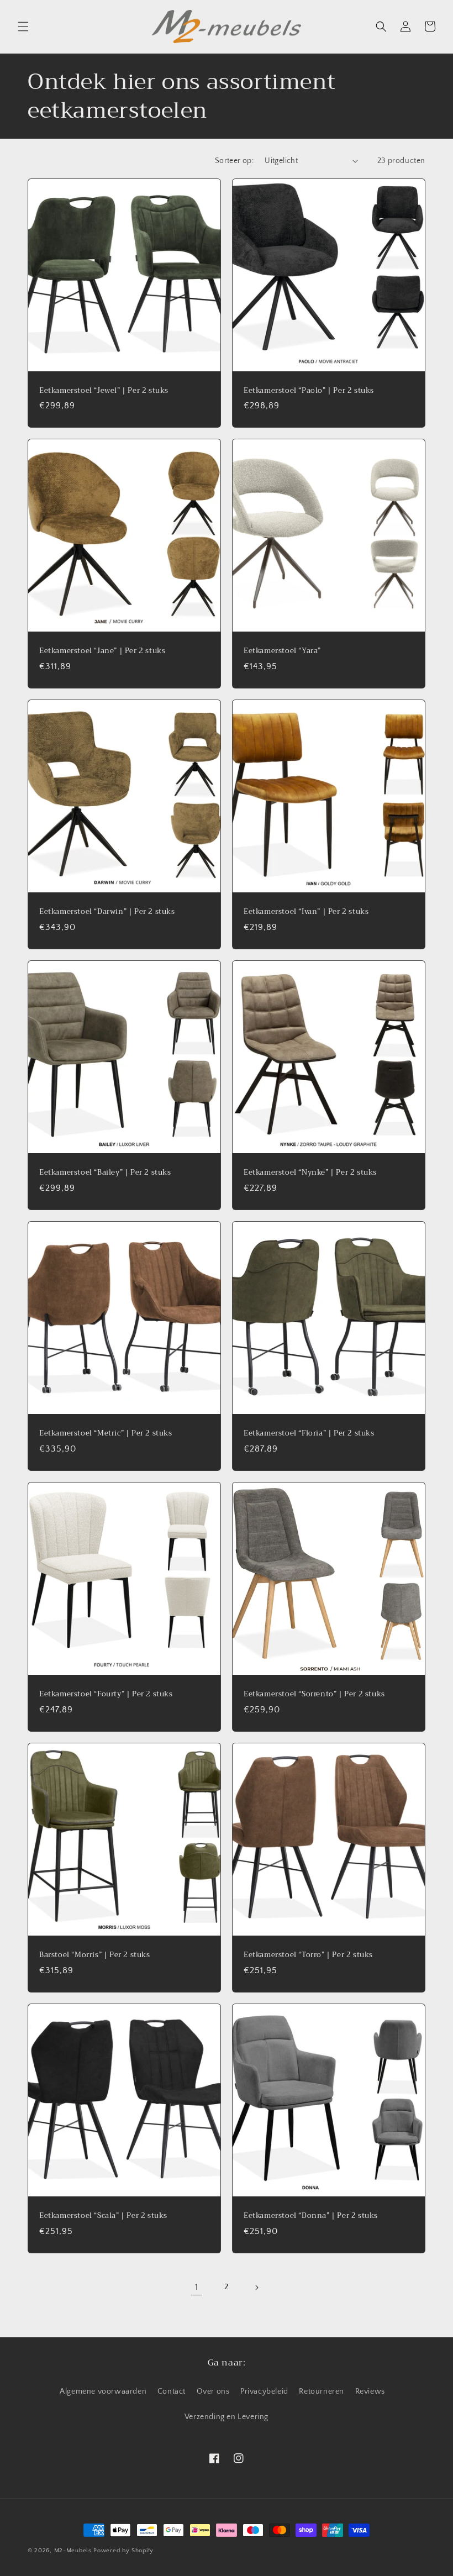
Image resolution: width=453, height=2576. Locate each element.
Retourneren (322, 2391)
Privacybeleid (264, 2391)
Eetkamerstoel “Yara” (282, 651)
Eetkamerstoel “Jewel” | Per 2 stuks (104, 391)
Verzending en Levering (227, 2417)
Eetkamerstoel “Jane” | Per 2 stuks (102, 651)
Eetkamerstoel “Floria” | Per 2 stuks (309, 1434)
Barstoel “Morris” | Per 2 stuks (95, 1955)
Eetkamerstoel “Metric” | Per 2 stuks (106, 1434)
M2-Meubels (73, 2551)
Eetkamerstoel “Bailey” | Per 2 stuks (105, 1173)
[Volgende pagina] (256, 2288)
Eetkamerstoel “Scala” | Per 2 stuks (103, 2216)
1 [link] (197, 2287)
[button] (23, 27)
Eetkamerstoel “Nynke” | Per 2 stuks (310, 1173)
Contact (172, 2391)
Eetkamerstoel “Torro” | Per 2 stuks (308, 1955)
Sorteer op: (234, 161)
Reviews (370, 2391)
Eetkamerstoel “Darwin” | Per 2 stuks (107, 912)
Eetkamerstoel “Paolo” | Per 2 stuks (309, 391)
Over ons (213, 2391)
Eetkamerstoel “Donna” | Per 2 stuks (311, 2216)
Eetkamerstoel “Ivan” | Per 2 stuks (306, 912)
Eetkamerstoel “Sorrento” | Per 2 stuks (314, 1694)
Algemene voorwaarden (103, 2391)
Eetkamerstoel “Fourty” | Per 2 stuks (106, 1694)
